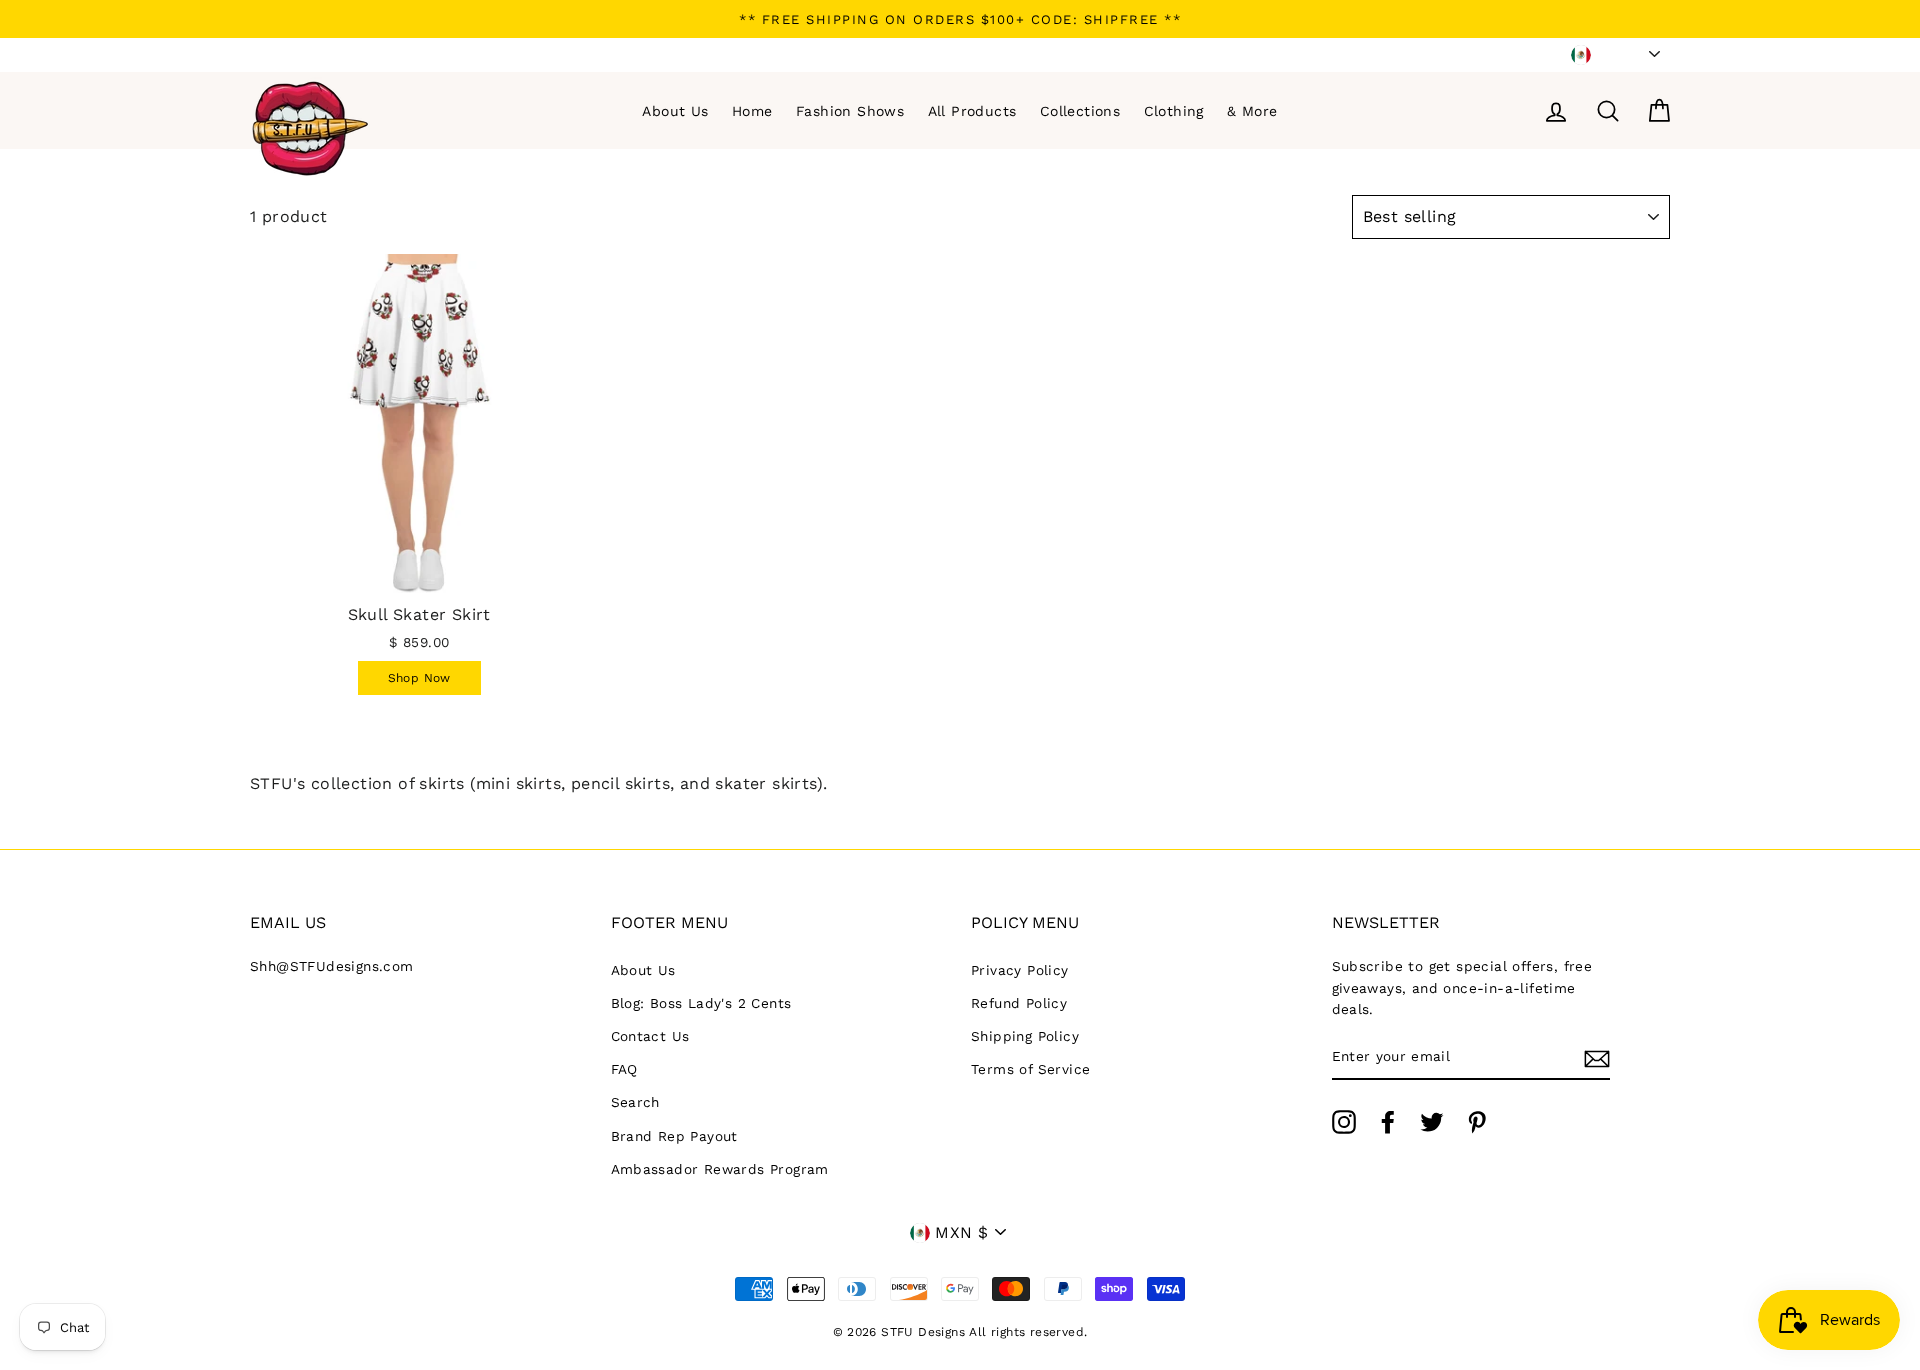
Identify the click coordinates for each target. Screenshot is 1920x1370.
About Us (675, 111)
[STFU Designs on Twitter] (1432, 1122)
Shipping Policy (1025, 1036)
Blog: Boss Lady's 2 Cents (701, 1003)
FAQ (624, 1069)
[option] (960, 19)
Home (752, 111)
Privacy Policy (1020, 970)
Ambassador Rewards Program (720, 1169)
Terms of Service (1030, 1069)
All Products (972, 111)
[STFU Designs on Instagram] (1344, 1122)
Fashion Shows (850, 111)
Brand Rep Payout (674, 1136)
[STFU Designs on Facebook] (1388, 1122)
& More (1252, 111)
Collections (1080, 111)
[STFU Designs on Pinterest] (1477, 1122)
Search (635, 1102)
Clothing (1174, 111)
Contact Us (650, 1036)
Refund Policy (1019, 1003)
